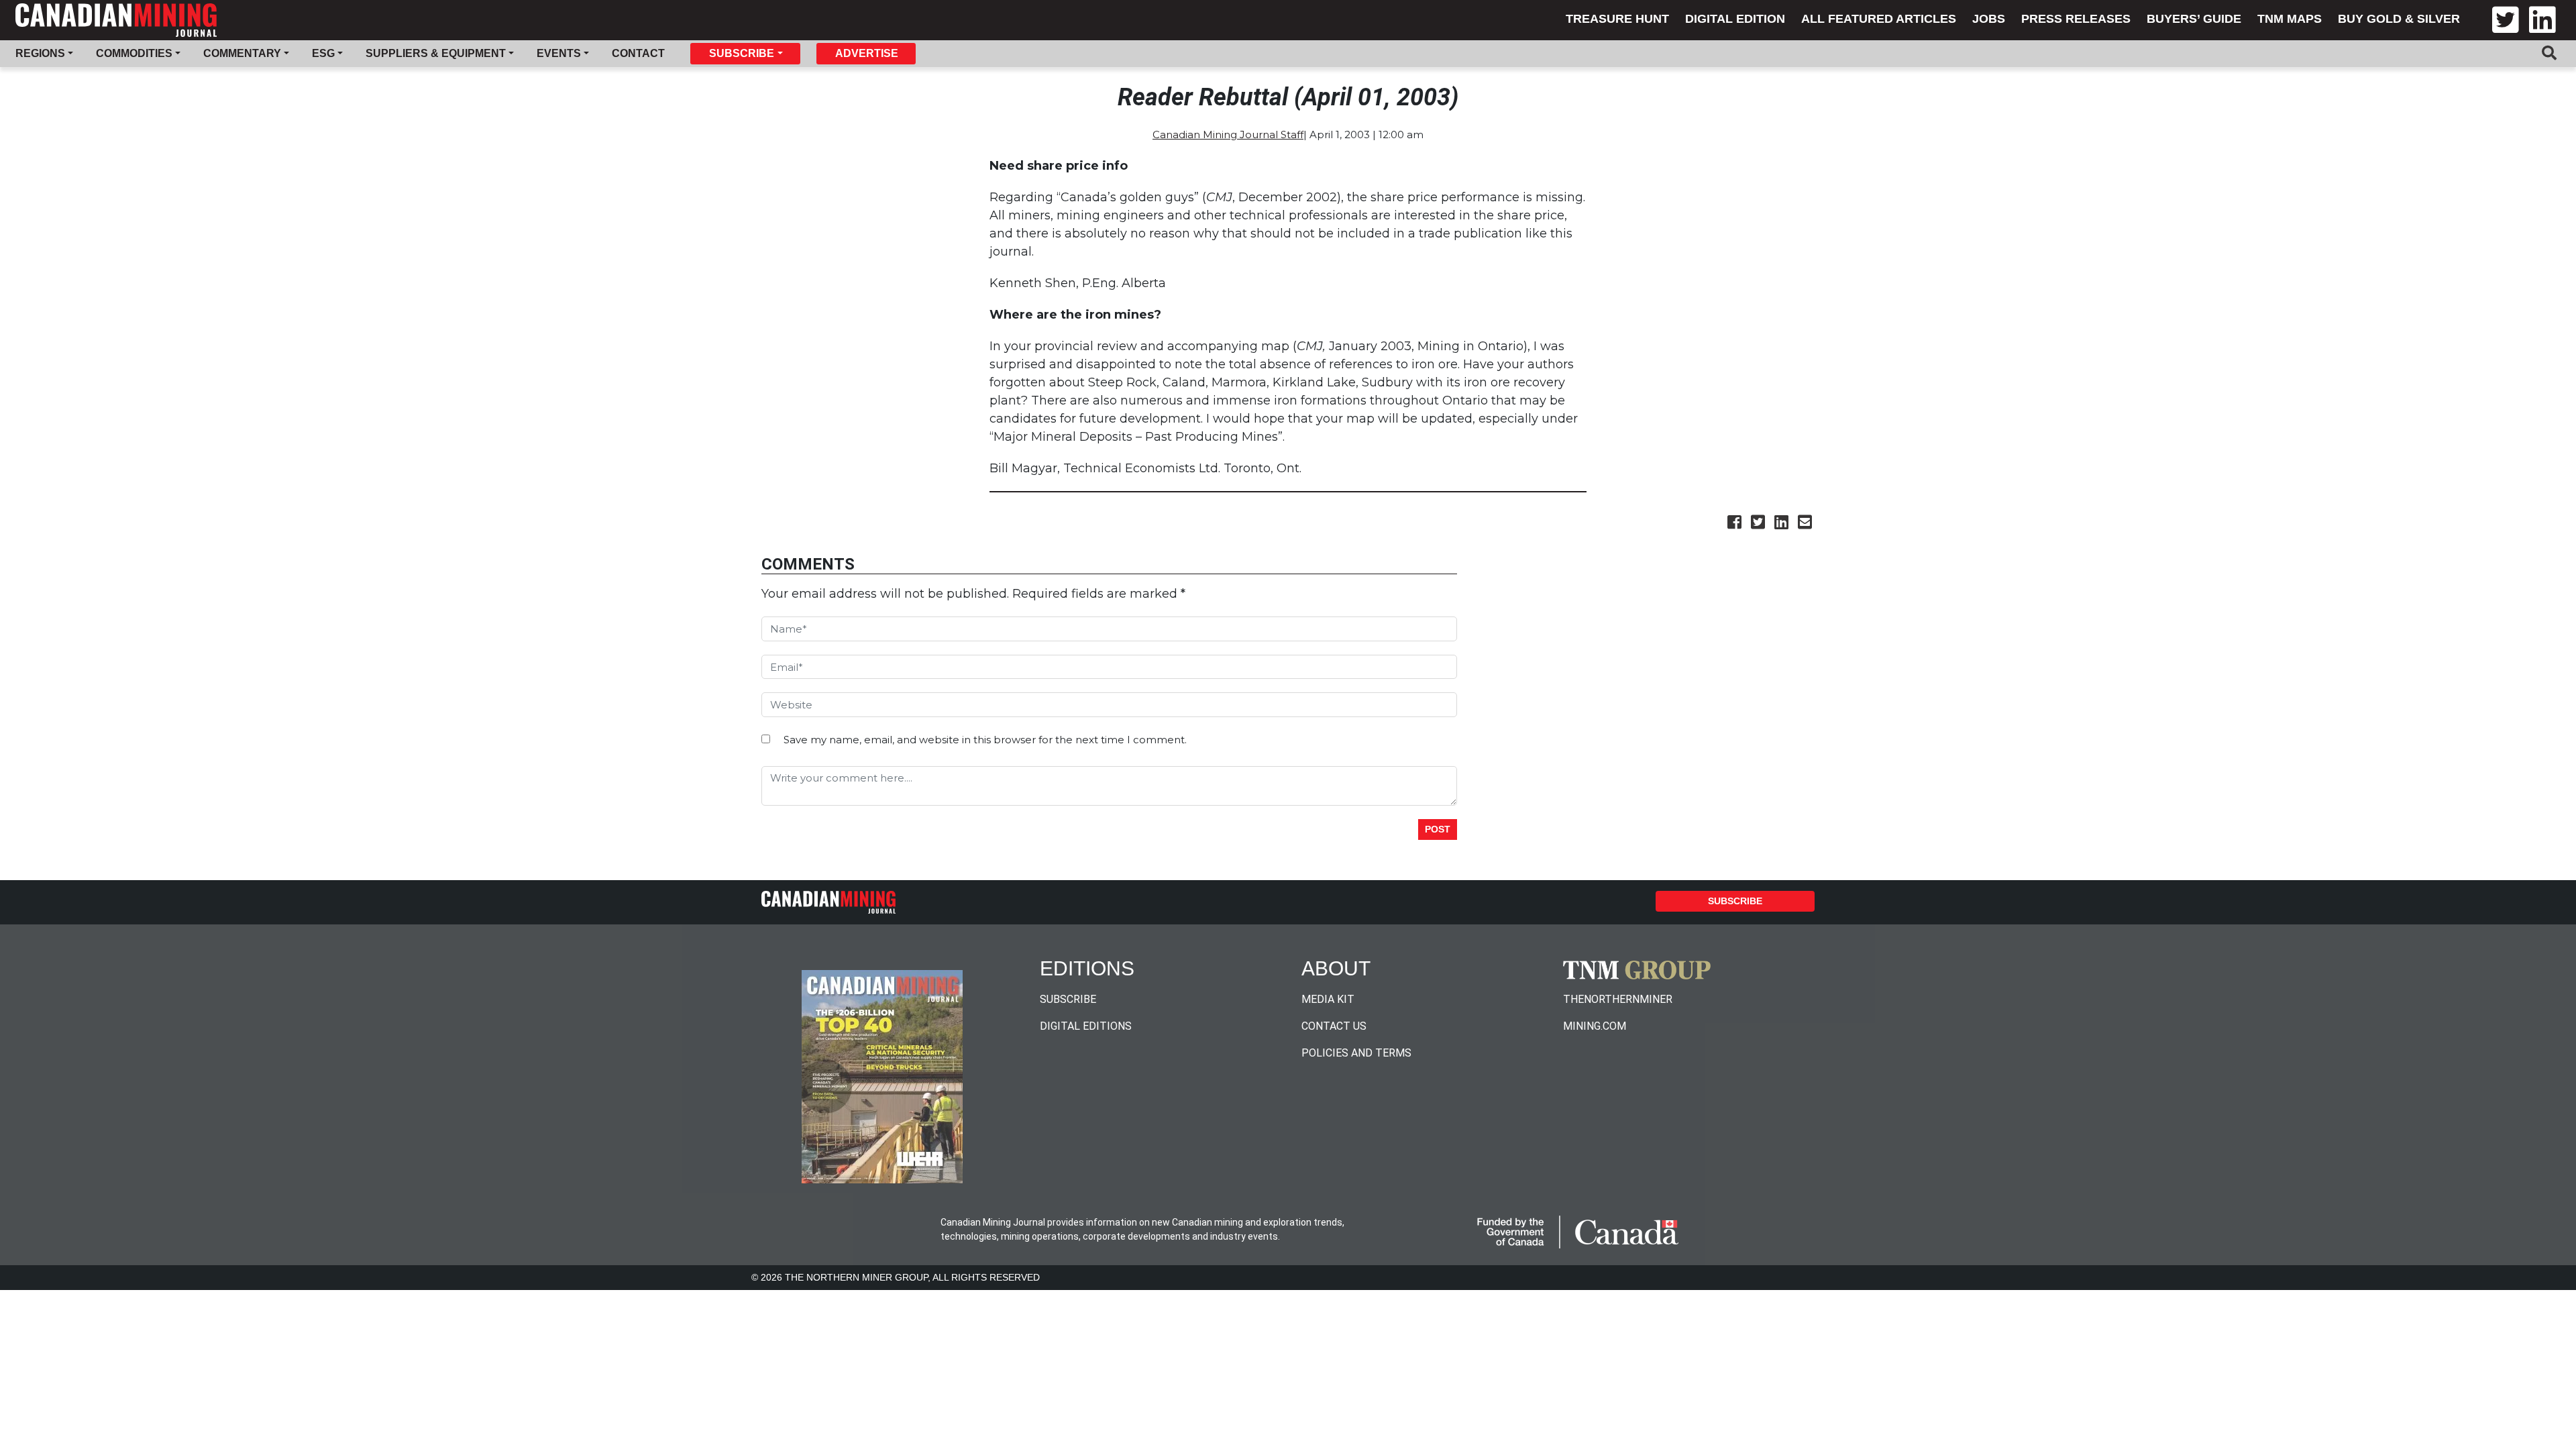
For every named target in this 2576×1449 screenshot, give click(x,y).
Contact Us (1334, 1026)
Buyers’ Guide (2194, 19)
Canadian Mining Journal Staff (1228, 135)
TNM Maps (2290, 19)
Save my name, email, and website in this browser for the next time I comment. (985, 740)
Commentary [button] (242, 53)
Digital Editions (1086, 1026)
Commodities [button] (134, 53)
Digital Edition (1735, 19)
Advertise (867, 53)
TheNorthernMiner (1618, 999)
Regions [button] (40, 53)
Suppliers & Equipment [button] (436, 53)
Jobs (1989, 19)
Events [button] (559, 53)
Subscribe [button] (742, 53)
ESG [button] (323, 53)
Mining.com (1595, 1026)
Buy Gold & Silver (2399, 19)
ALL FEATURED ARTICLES (1879, 19)
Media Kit (1328, 999)
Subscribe (1735, 901)
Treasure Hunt (1617, 19)
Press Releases (2076, 19)
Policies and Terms (1356, 1053)
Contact (638, 53)
